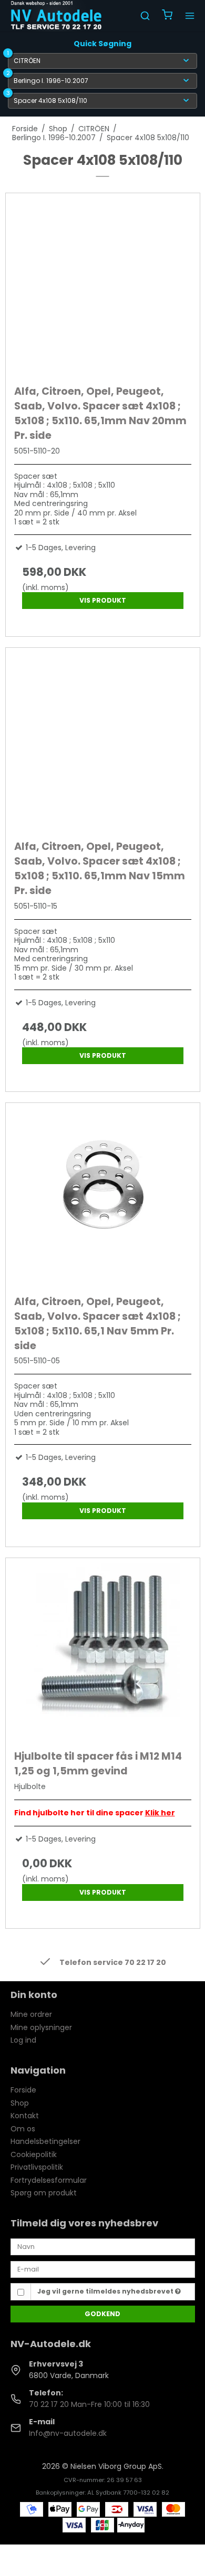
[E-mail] (103, 2269)
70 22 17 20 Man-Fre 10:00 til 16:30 (89, 2404)
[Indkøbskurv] (167, 16)
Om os (23, 2129)
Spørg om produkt (44, 2193)
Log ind (23, 2040)
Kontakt (25, 2116)
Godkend (102, 2314)
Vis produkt (103, 600)
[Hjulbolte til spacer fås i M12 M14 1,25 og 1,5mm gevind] (103, 1651)
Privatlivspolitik (37, 2167)
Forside (23, 2090)
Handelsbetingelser (45, 2141)
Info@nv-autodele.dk (68, 2433)
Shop (20, 2103)
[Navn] (103, 2246)
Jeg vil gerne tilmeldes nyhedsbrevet (106, 2291)
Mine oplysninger (41, 2027)
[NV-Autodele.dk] (56, 16)
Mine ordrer (31, 2014)
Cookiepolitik (34, 2154)
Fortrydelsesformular (49, 2180)
